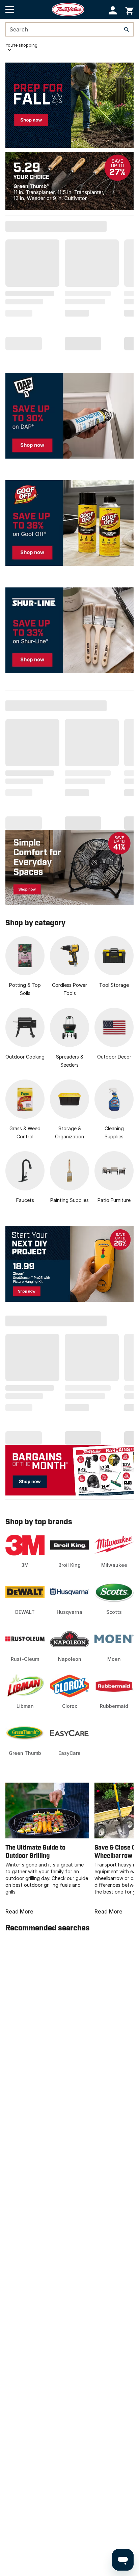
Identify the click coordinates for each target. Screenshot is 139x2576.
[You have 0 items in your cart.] (129, 10)
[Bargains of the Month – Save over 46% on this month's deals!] (69, 1470)
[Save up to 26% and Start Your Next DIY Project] (69, 1264)
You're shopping (21, 45)
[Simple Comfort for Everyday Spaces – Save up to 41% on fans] (69, 867)
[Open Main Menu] (10, 9)
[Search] (127, 29)
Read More (19, 1911)
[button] (113, 10)
